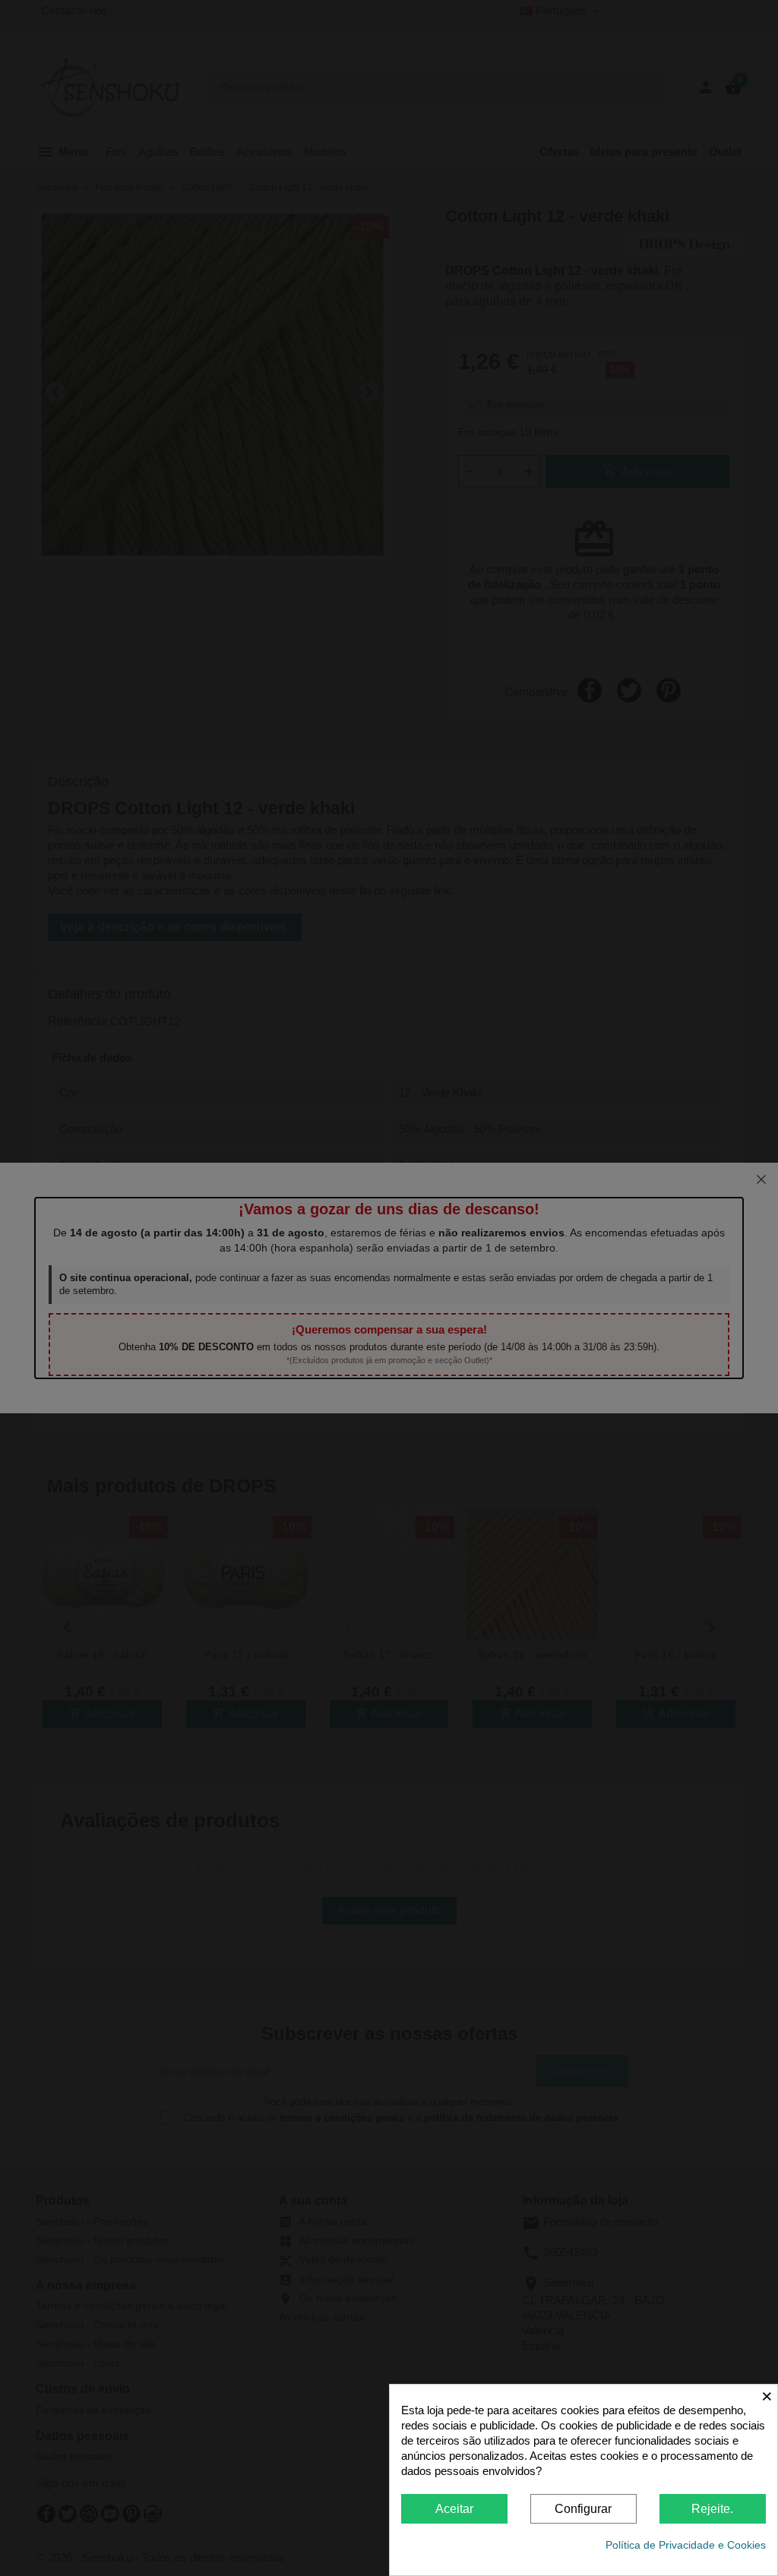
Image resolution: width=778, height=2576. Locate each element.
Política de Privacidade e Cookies (686, 2545)
